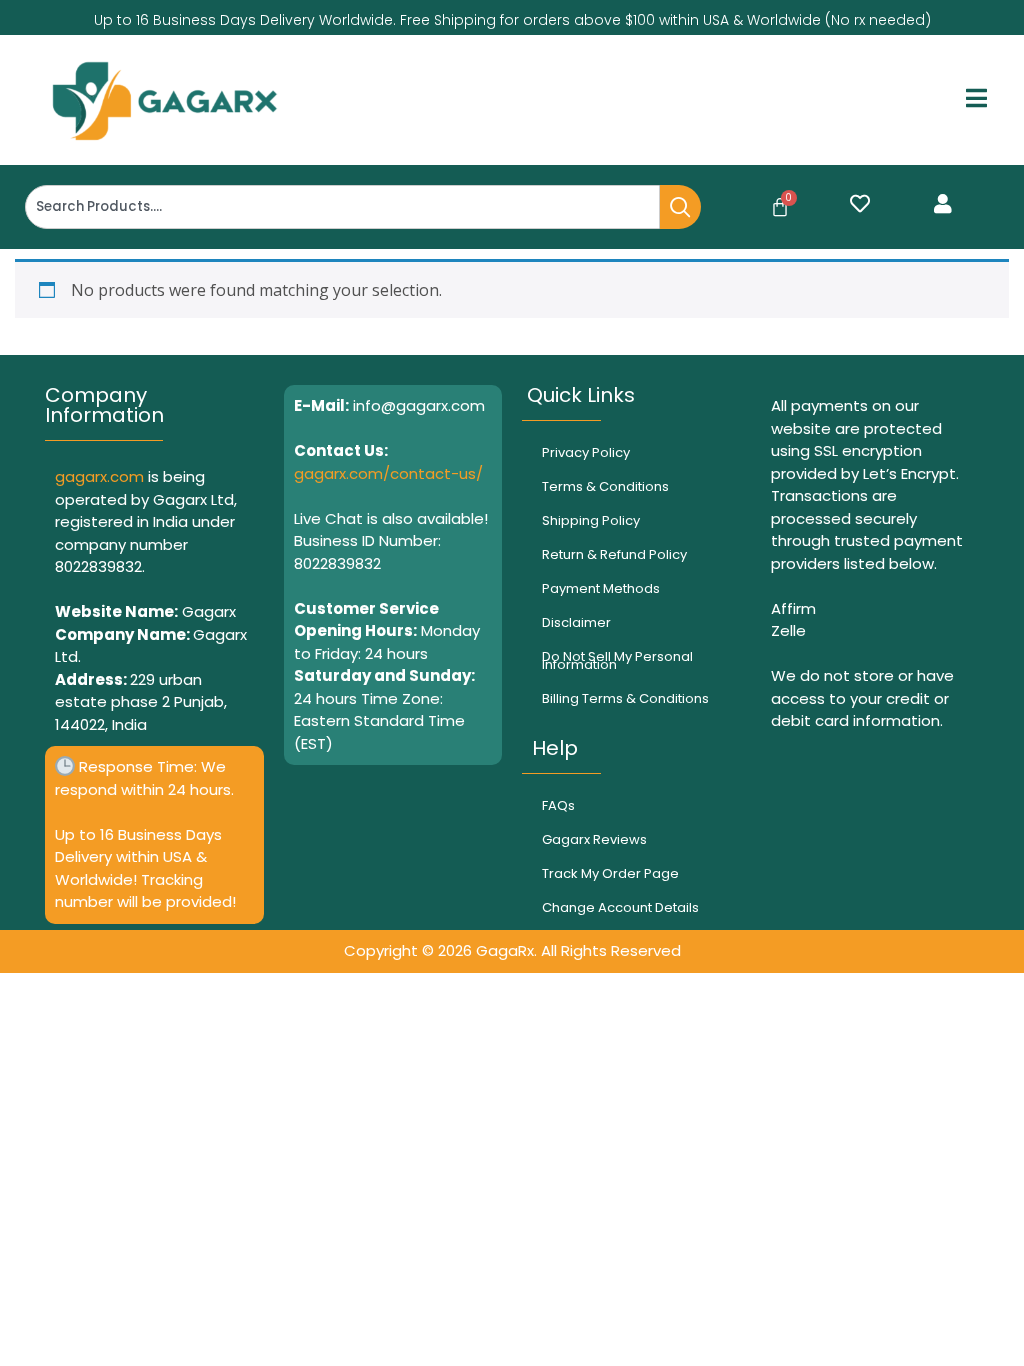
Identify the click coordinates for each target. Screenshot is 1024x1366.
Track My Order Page (610, 873)
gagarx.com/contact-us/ (388, 473)
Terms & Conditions (605, 486)
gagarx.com (99, 476)
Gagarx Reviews (594, 839)
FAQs (558, 805)
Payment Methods (601, 588)
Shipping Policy (591, 520)
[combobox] (342, 207)
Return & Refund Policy (614, 554)
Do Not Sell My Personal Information (617, 660)
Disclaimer (576, 622)
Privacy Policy (586, 452)
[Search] (680, 207)
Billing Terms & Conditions (625, 698)
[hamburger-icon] (976, 100)
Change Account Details (620, 907)
